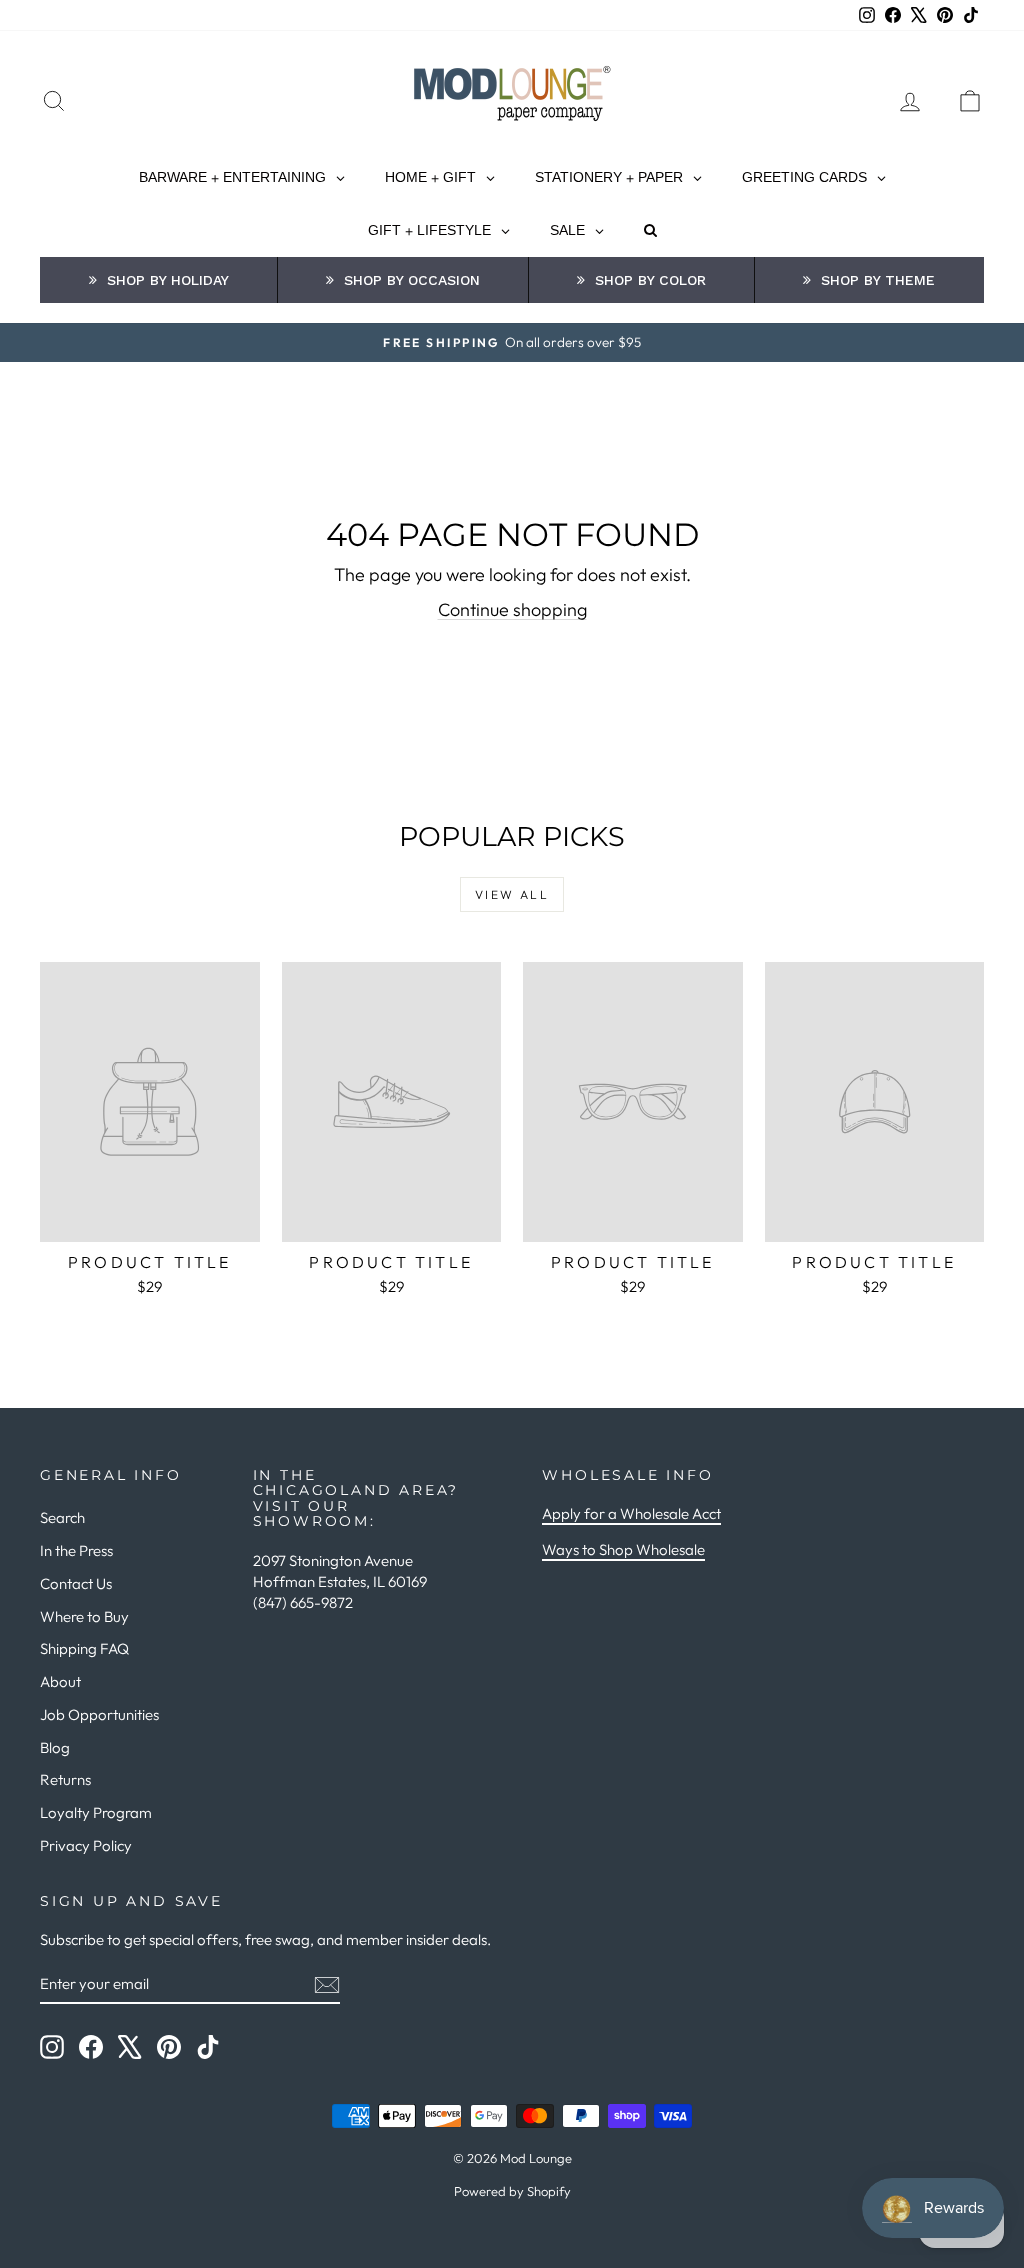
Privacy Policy (86, 1845)
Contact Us (76, 1583)
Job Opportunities (99, 1714)
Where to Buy (84, 1616)
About (60, 1681)
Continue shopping (512, 609)
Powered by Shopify (512, 2191)
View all (512, 894)
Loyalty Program (96, 1812)
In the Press (76, 1550)
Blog (55, 1747)
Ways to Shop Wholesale (623, 1549)
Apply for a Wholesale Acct (631, 1513)
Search (62, 1517)
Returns (65, 1779)
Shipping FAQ (84, 1648)
